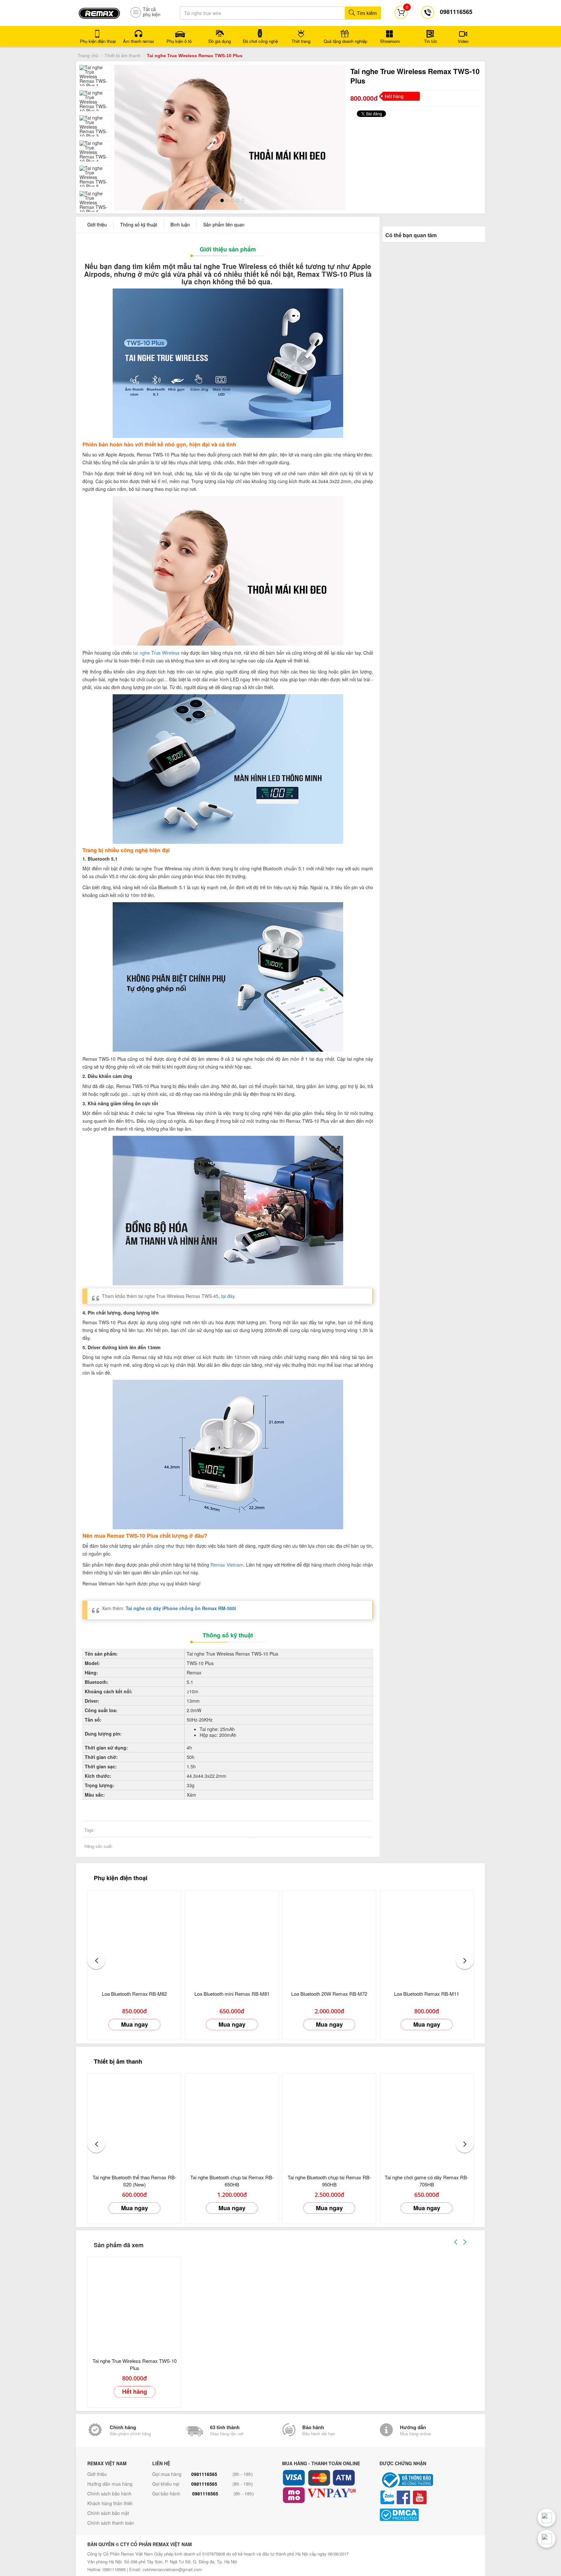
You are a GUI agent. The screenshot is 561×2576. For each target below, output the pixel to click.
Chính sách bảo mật (108, 2512)
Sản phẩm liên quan (224, 223)
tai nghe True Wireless (156, 651)
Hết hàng (135, 2390)
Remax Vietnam (227, 1564)
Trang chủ (88, 56)
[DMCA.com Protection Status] (427, 2513)
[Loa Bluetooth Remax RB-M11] (427, 1936)
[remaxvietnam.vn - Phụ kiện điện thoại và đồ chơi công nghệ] (99, 11)
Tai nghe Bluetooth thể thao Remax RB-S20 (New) (134, 2179)
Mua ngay (135, 2023)
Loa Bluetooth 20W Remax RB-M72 (329, 1992)
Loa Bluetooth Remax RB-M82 (134, 1992)
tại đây (228, 1295)
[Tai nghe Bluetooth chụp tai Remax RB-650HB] (232, 2119)
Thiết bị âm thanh (123, 56)
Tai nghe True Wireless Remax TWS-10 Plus (135, 2363)
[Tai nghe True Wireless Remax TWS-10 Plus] (134, 2303)
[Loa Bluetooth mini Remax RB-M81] (232, 1936)
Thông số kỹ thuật (139, 223)
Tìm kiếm (366, 13)
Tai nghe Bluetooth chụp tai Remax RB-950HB (329, 2179)
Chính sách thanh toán (111, 2521)
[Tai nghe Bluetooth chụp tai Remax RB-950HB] (329, 2119)
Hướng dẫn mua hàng (110, 2482)
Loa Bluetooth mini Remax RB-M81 (232, 1992)
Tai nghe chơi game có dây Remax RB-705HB (427, 2179)
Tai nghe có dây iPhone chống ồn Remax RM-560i (181, 1607)
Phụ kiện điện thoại (121, 1877)
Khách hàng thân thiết (110, 2502)
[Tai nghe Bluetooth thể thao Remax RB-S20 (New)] (134, 2119)
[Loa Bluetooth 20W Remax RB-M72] (329, 1936)
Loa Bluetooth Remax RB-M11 (427, 1992)
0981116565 (204, 2473)
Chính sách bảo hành (109, 2492)
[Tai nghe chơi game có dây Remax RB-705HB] (427, 2119)
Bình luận (180, 223)
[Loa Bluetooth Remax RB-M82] (134, 1936)
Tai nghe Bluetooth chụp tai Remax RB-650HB (232, 2179)
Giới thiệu (97, 223)
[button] (96, 1959)
